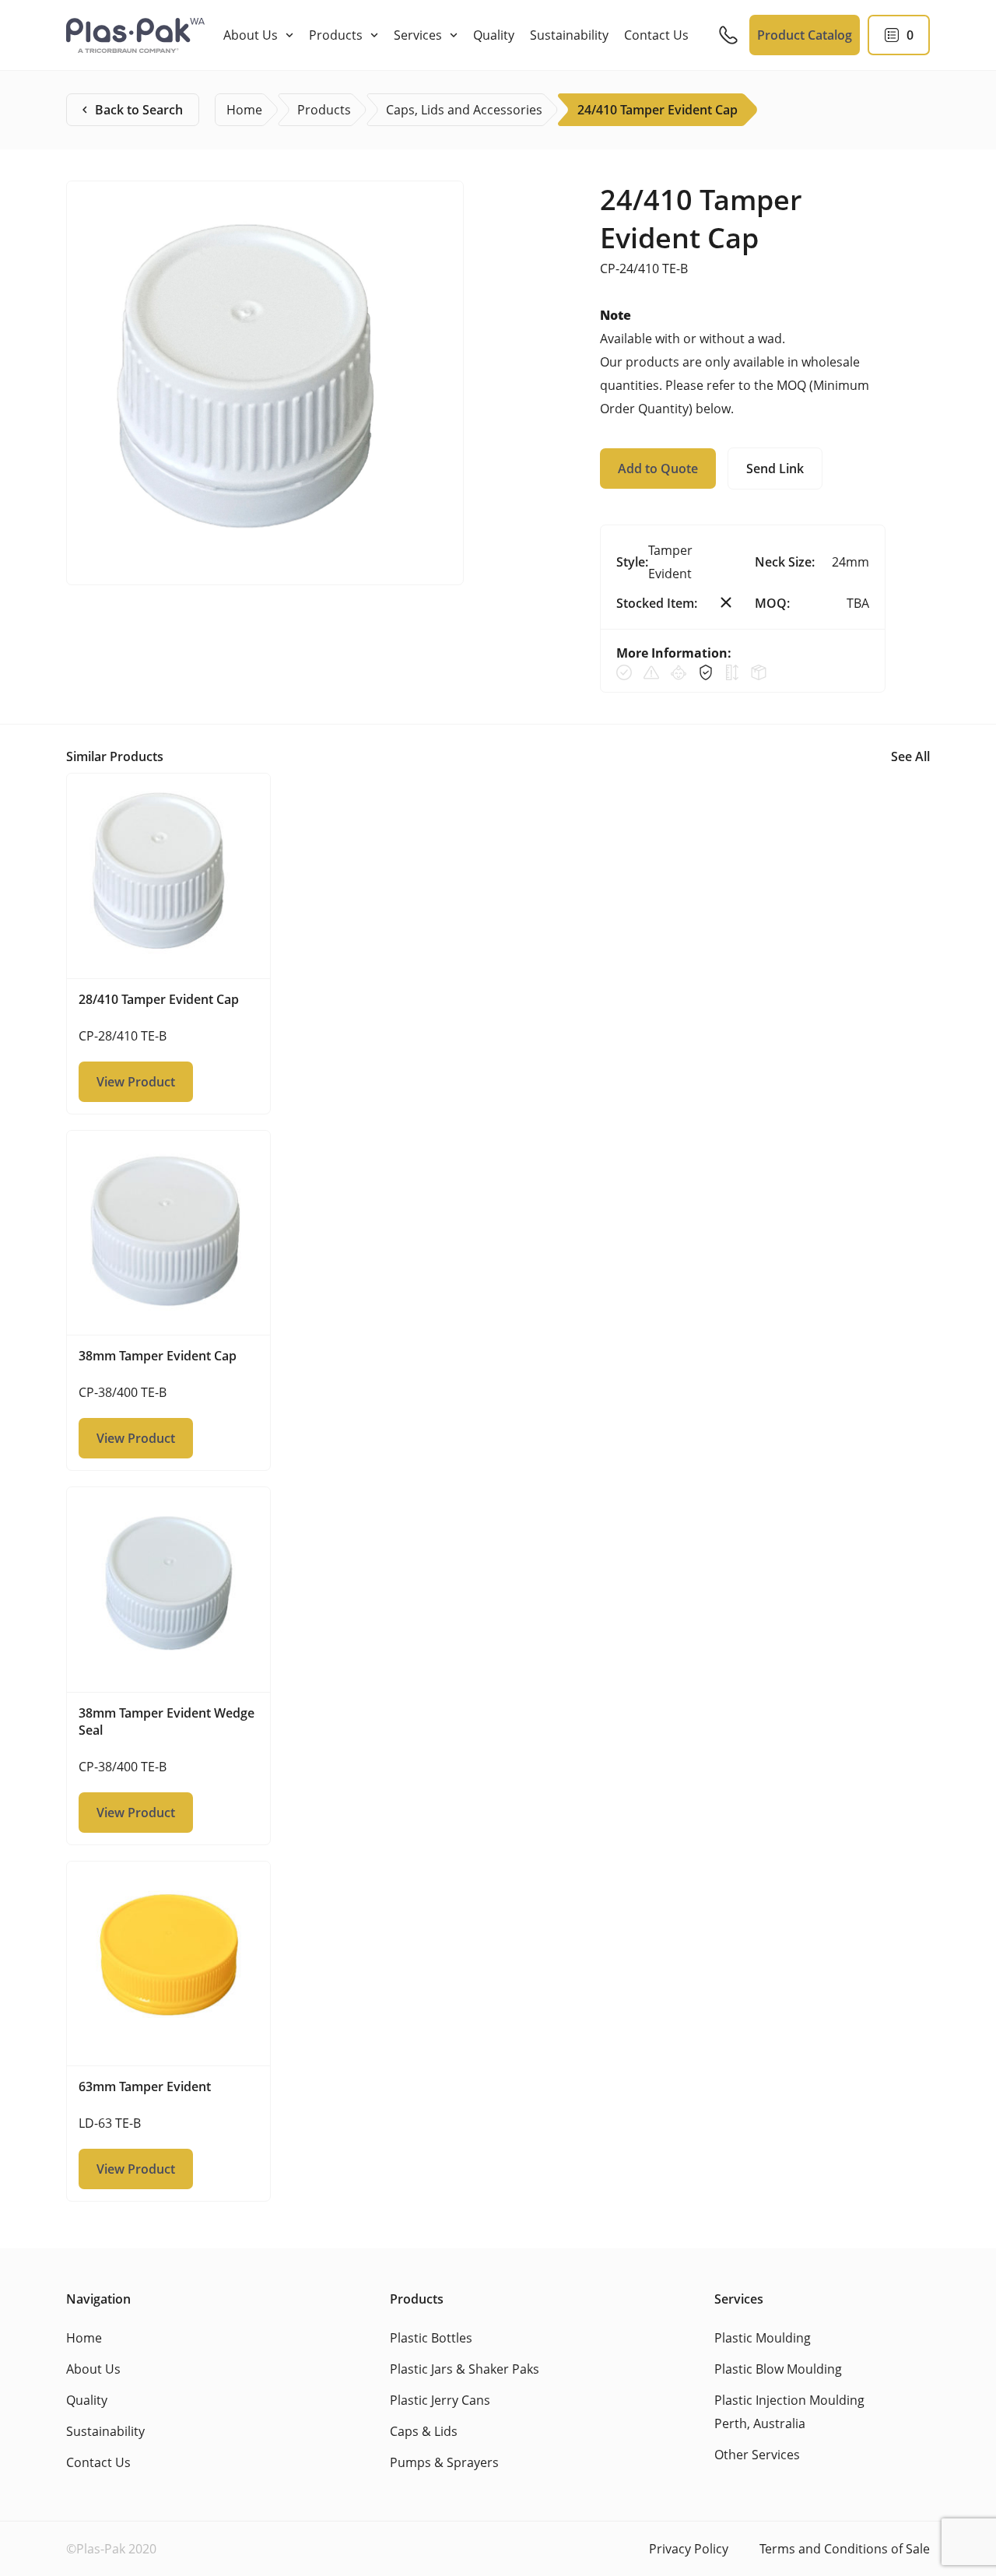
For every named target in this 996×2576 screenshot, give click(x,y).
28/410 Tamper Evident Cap (159, 999)
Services (418, 35)
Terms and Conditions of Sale (845, 2549)
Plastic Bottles (431, 2338)
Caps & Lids (424, 2431)
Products (336, 35)
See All (910, 756)
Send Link (775, 469)
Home (84, 2338)
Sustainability (569, 35)
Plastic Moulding (763, 2338)
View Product (136, 1082)
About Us (251, 35)
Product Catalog (805, 35)
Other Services (757, 2455)
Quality (494, 35)
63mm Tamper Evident (145, 2086)
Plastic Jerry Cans (440, 2400)
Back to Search (139, 110)
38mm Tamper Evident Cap (158, 1356)
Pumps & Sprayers (444, 2462)
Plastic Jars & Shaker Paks (465, 2369)
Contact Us (656, 35)
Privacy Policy (689, 2549)
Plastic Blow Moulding (778, 2369)
